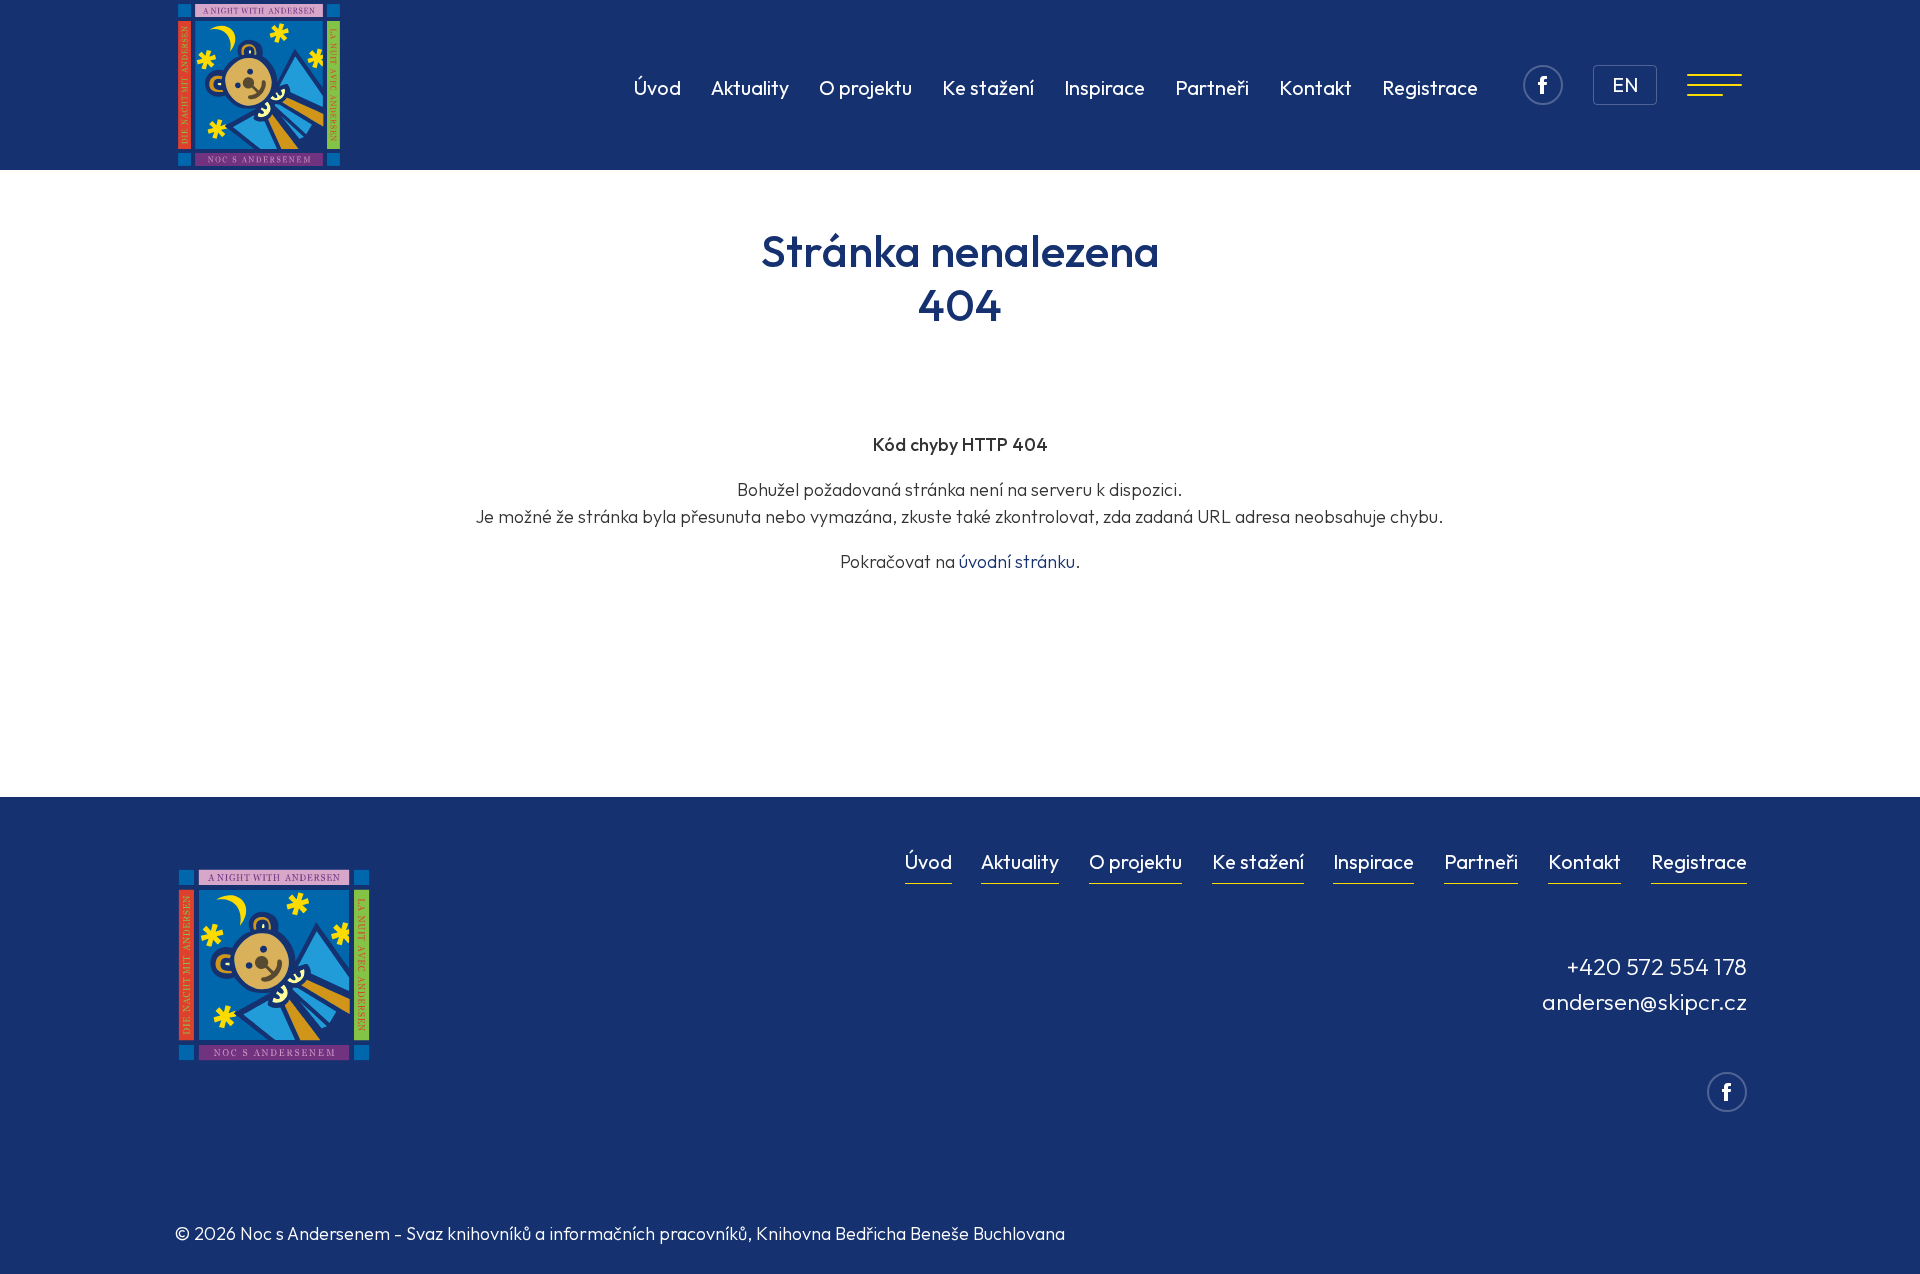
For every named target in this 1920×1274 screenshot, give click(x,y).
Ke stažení (988, 87)
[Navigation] (1714, 85)
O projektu (865, 87)
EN (1625, 84)
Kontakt (1315, 87)
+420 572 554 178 (1656, 966)
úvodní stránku (1017, 561)
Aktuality (750, 87)
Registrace (1430, 87)
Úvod (657, 87)
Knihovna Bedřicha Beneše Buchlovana (910, 1233)
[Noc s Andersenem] (259, 85)
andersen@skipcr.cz (1644, 1001)
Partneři (1212, 87)
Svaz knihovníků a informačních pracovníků (576, 1233)
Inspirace (1104, 87)
